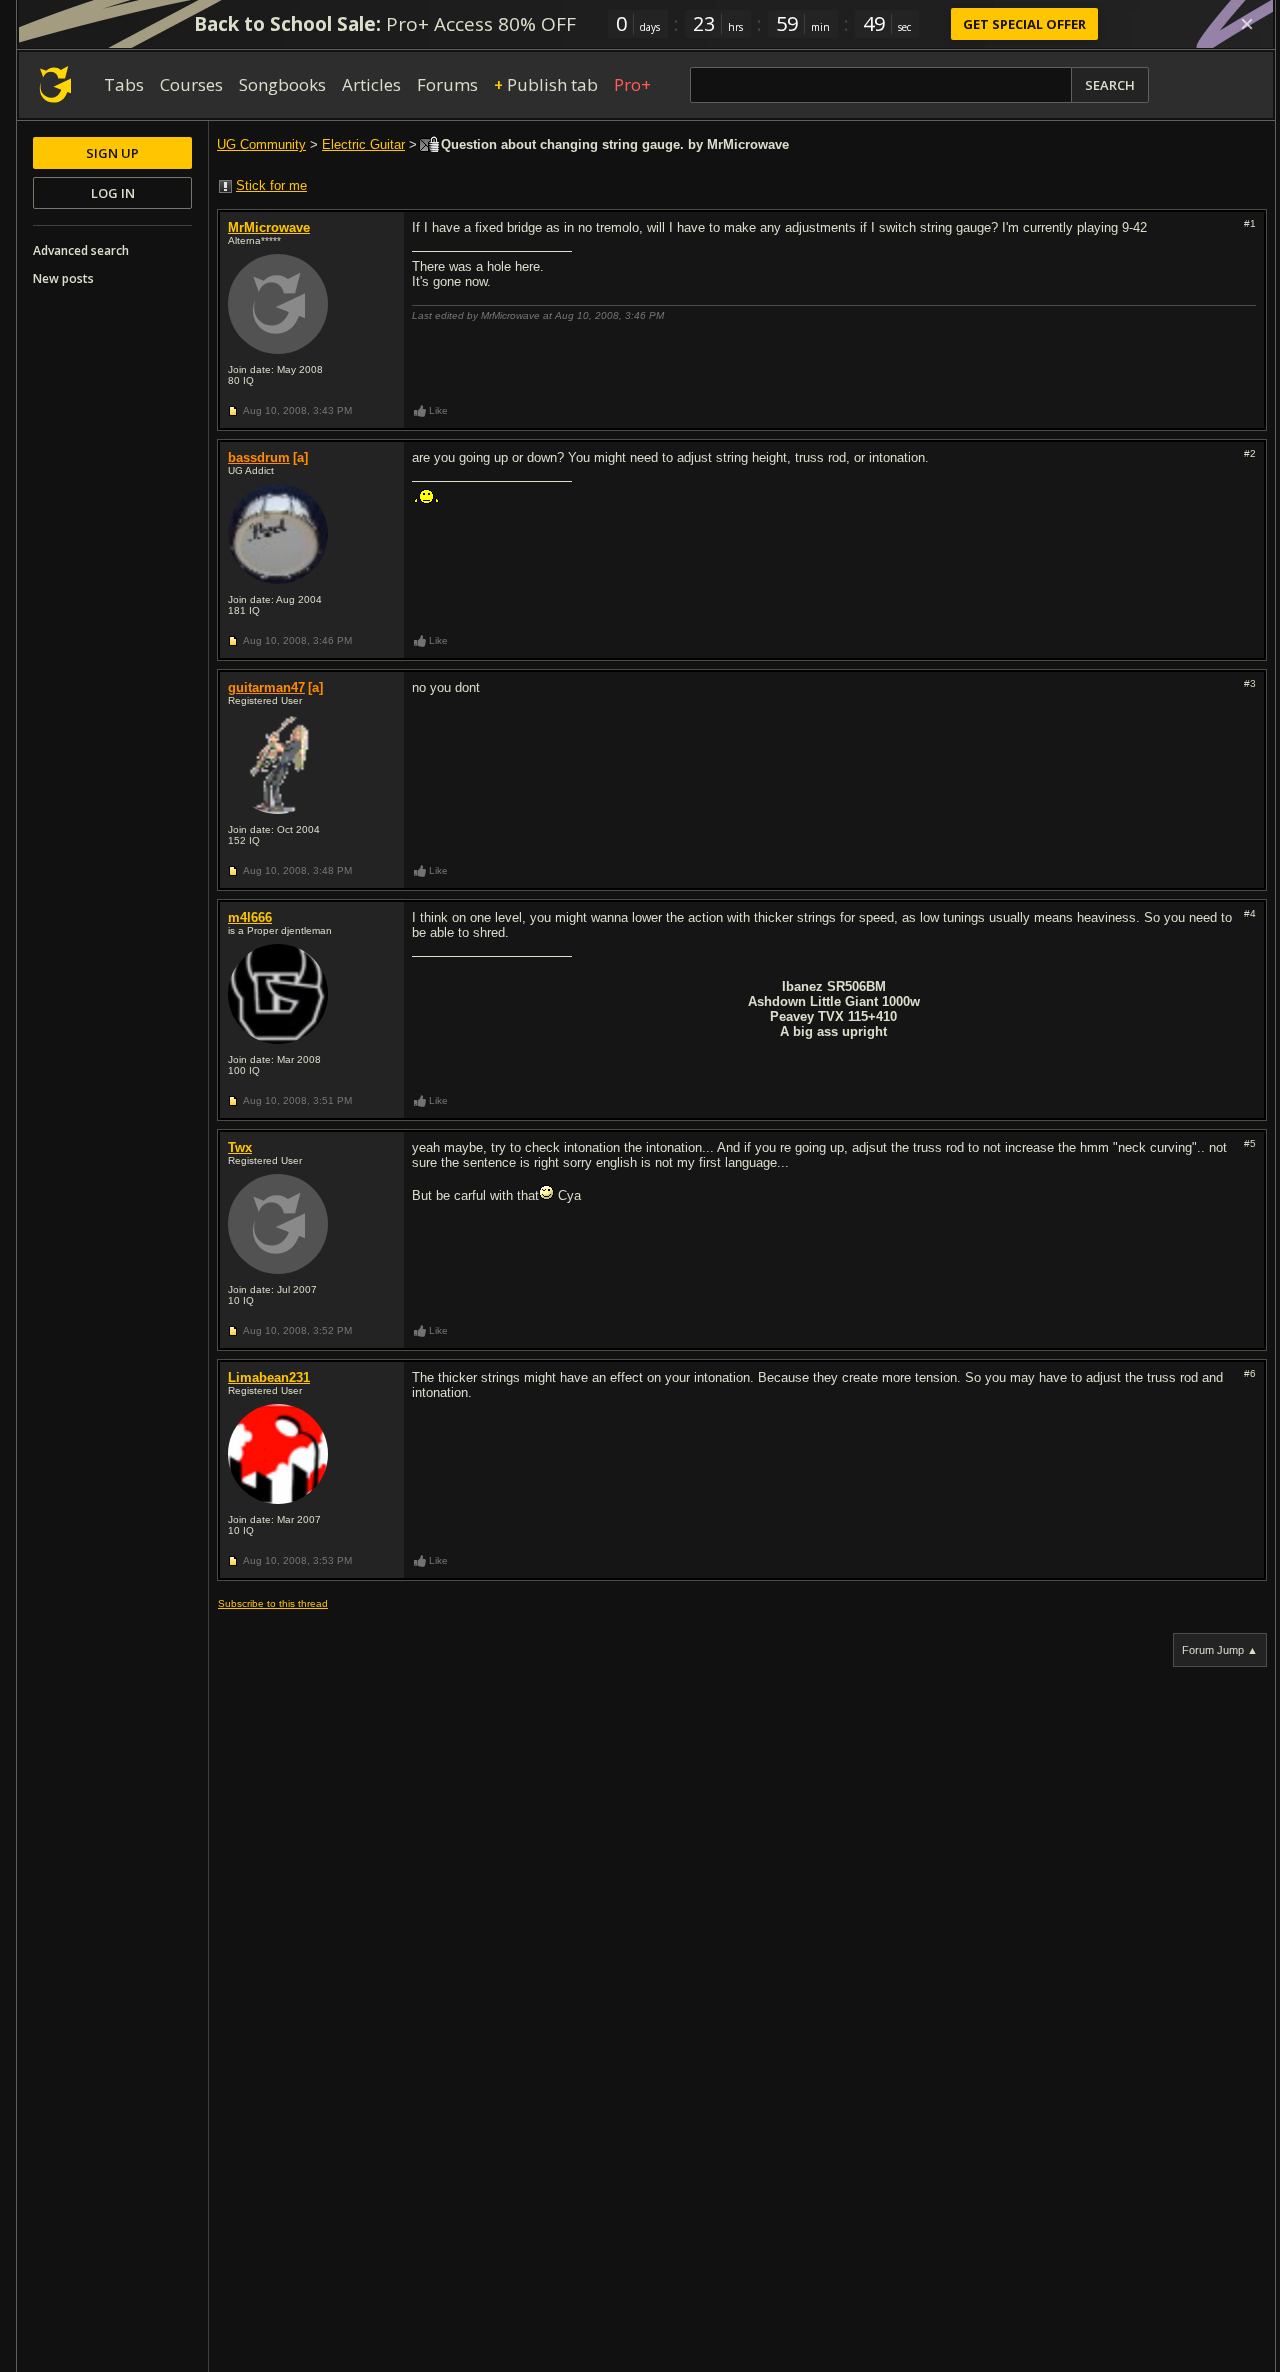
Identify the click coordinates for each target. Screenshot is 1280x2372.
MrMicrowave (269, 227)
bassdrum (259, 457)
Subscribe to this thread (273, 1603)
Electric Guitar (363, 144)
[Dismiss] (1247, 24)
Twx (240, 1147)
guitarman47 (266, 687)
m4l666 (250, 917)
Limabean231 (269, 1377)
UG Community (261, 144)
